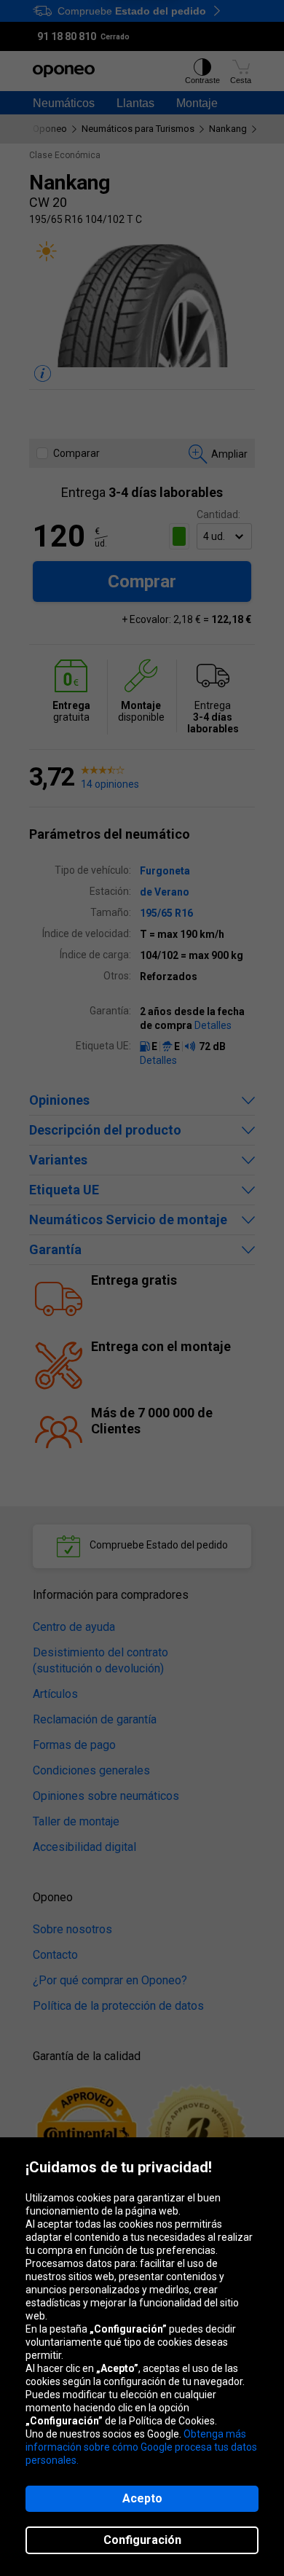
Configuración (142, 2540)
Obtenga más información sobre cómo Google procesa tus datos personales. (141, 2447)
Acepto (142, 2498)
